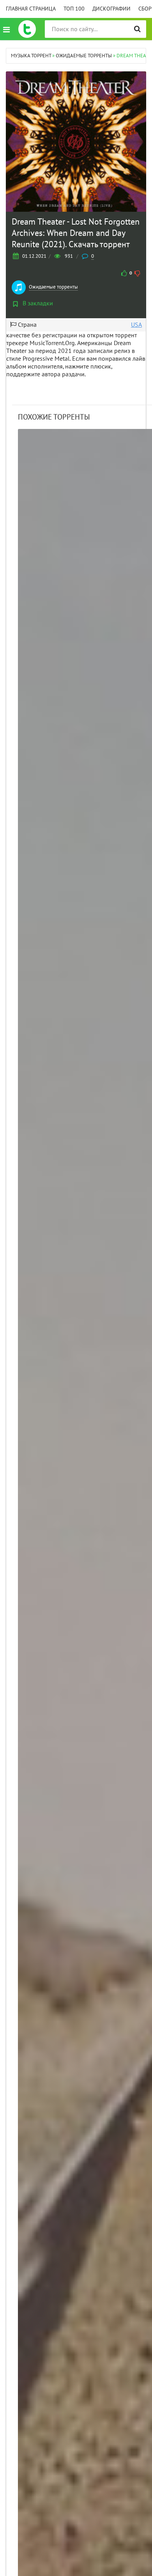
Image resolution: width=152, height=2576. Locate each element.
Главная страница (31, 9)
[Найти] (137, 29)
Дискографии (111, 9)
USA (136, 325)
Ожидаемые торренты (53, 287)
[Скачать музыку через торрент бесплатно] (27, 29)
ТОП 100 (74, 9)
